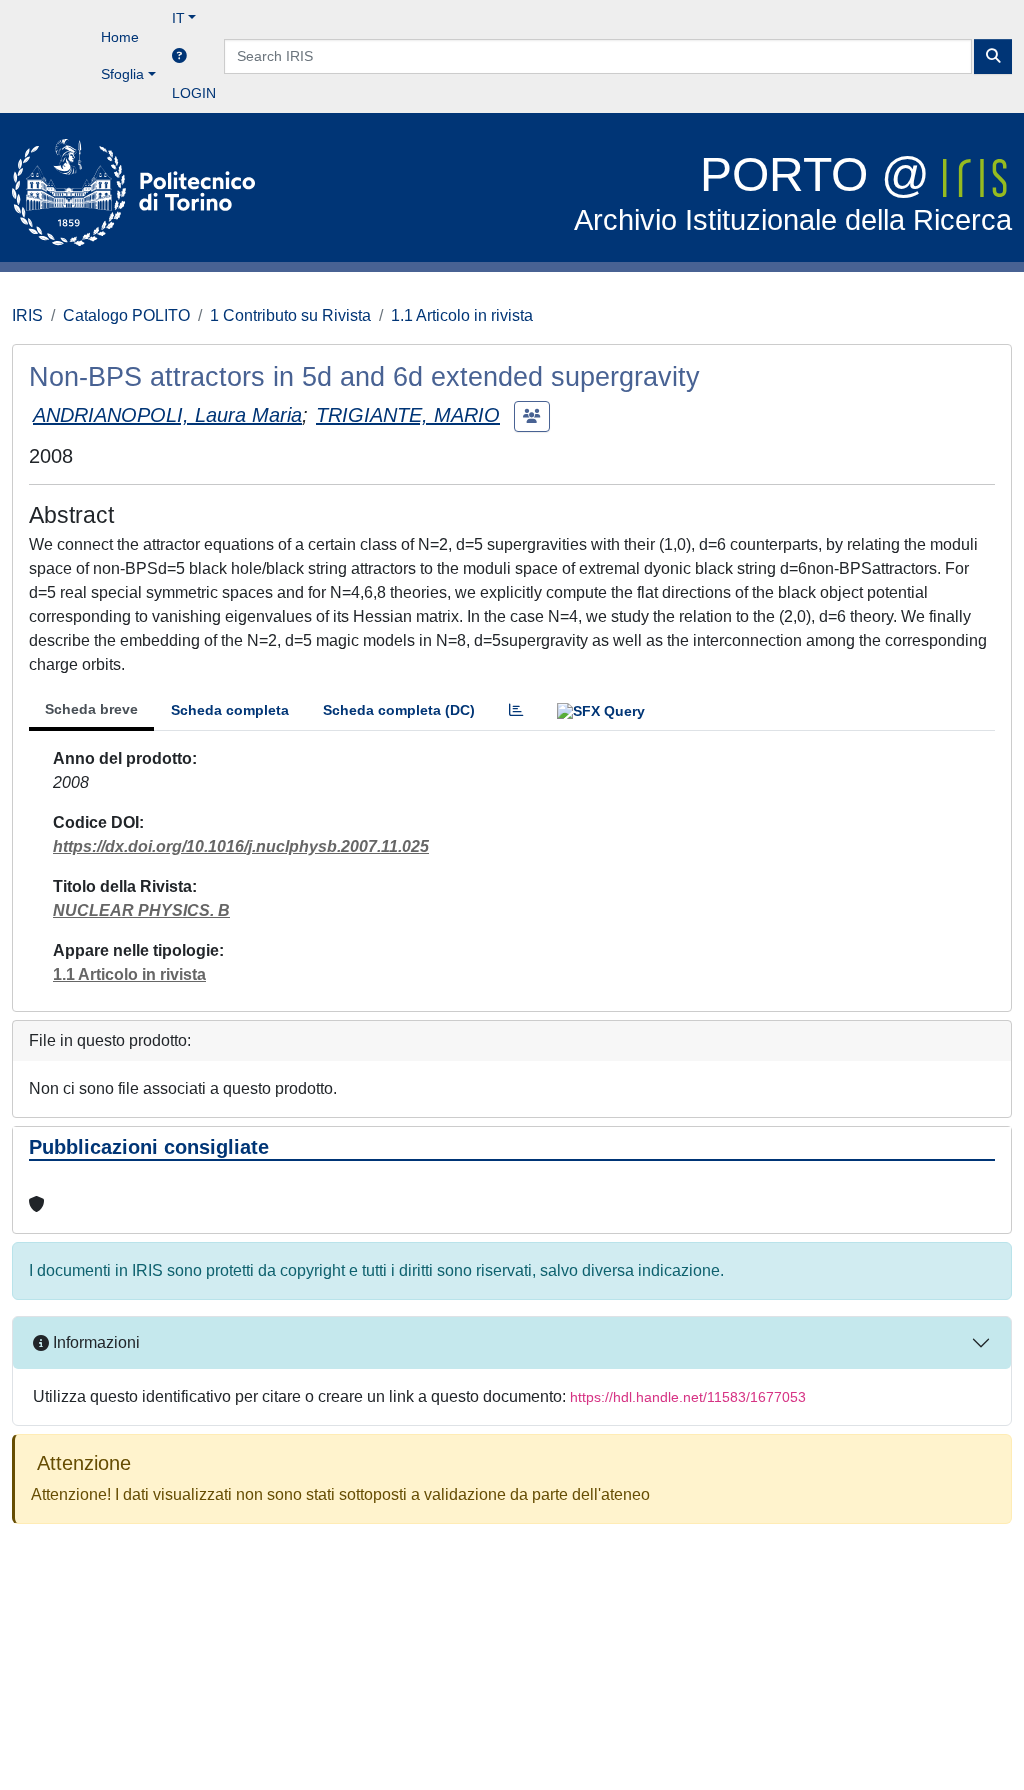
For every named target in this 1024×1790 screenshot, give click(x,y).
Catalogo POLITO (126, 315)
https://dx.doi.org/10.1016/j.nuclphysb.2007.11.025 (241, 846)
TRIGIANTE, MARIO (408, 415)
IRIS (27, 315)
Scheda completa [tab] (230, 710)
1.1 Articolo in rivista (462, 315)
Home (120, 37)
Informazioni (94, 1342)
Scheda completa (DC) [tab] (399, 710)
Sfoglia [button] (122, 74)
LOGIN (194, 93)
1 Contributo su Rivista (290, 315)
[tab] (516, 710)
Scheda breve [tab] (91, 709)
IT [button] (178, 18)
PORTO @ (793, 192)
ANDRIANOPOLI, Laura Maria (167, 415)
